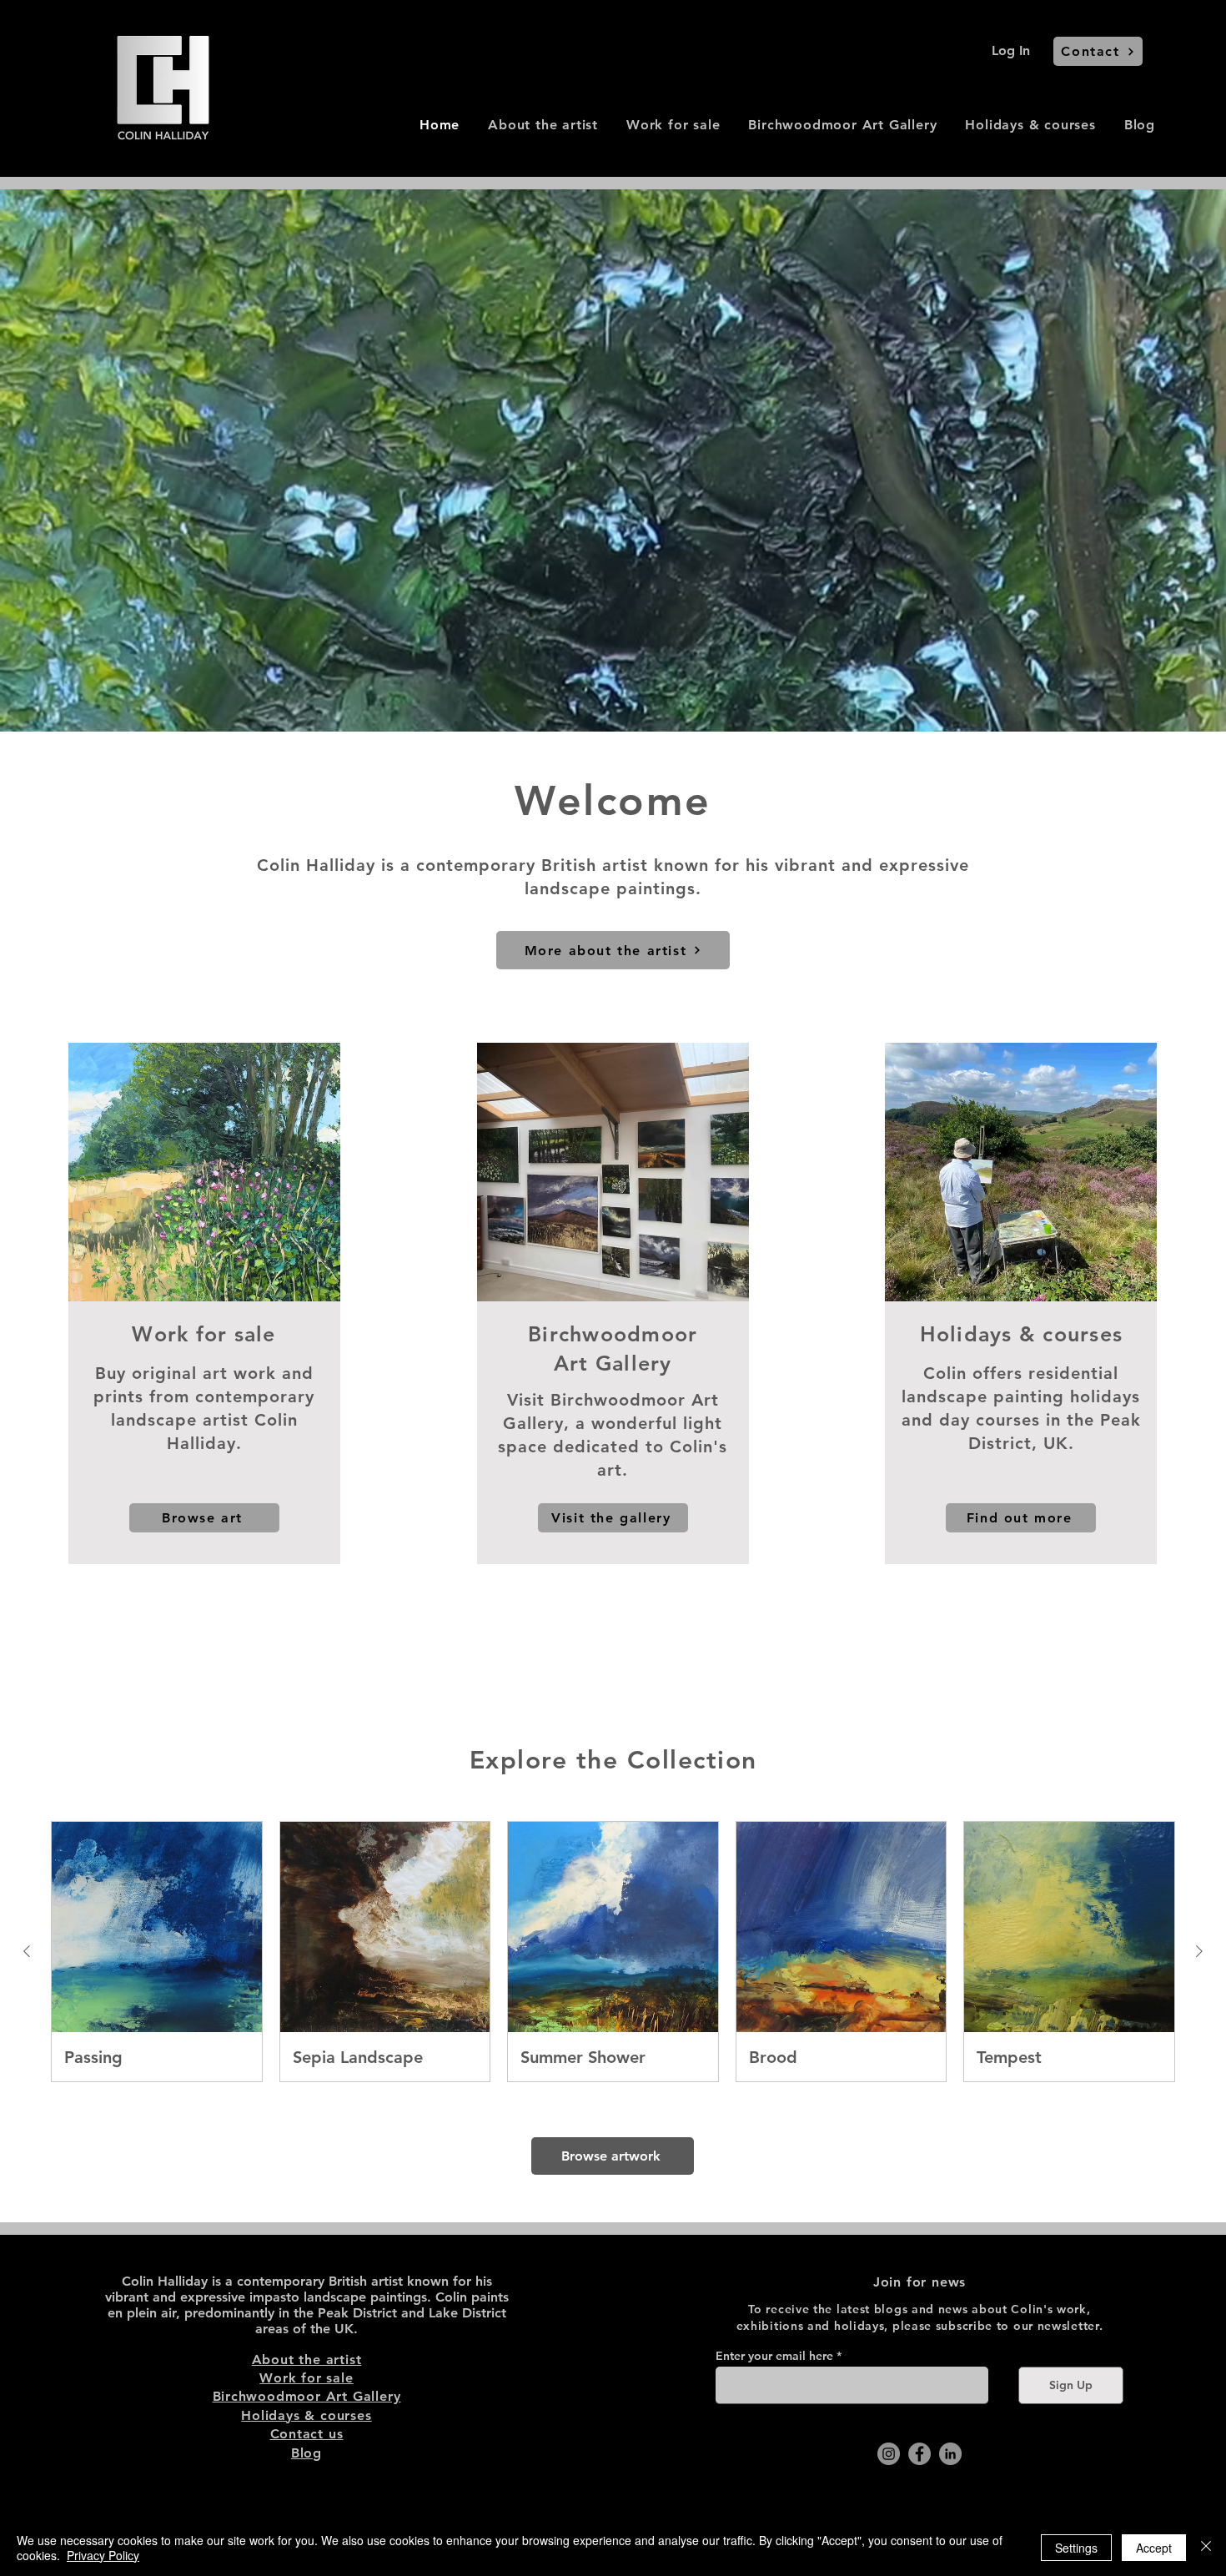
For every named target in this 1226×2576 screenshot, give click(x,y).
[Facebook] (919, 2454)
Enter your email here (774, 2356)
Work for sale (306, 2378)
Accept (1154, 2548)
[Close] (1206, 2548)
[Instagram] (889, 2454)
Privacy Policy (103, 2555)
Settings (1076, 2548)
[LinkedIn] (950, 2454)
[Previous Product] (27, 1951)
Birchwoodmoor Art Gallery (307, 2396)
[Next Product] (1199, 1951)
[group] (613, 1952)
